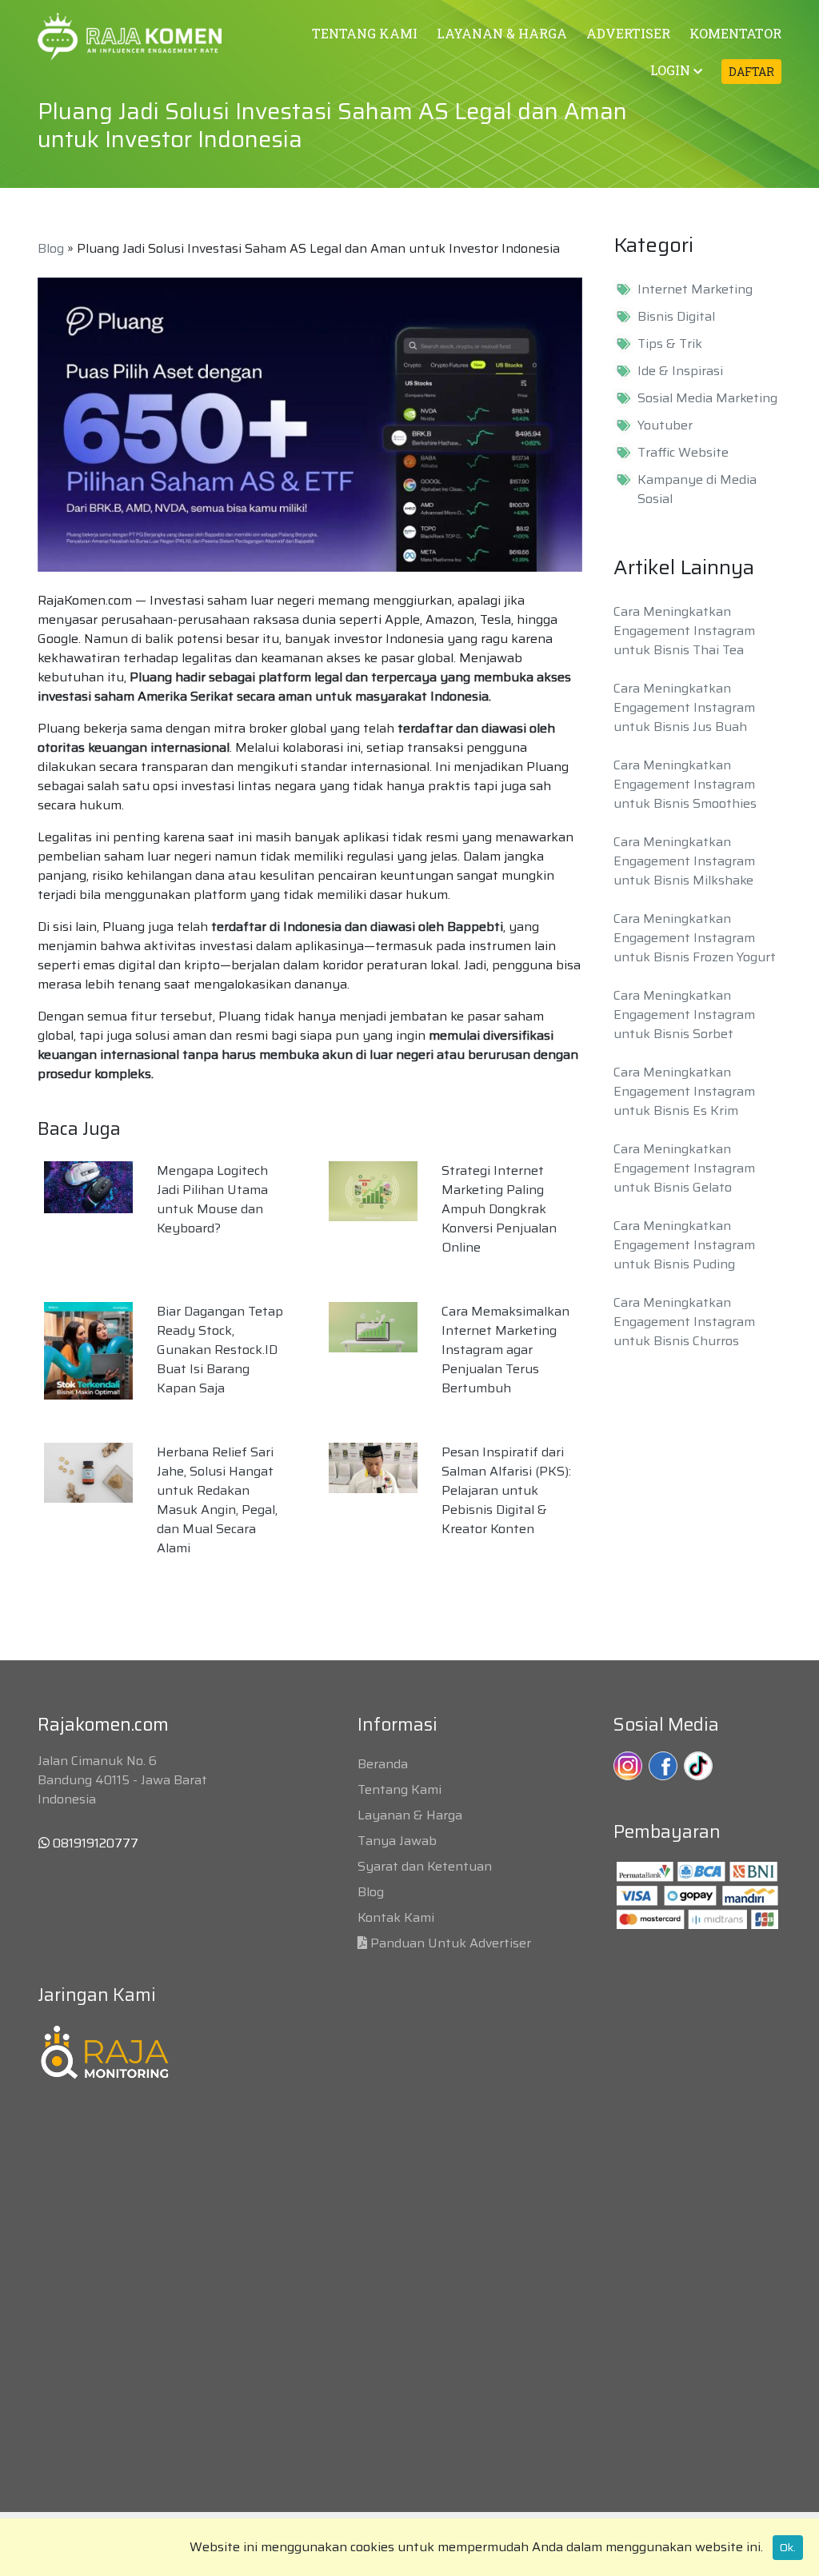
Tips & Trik (670, 344)
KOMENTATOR (735, 33)
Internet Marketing (695, 290)
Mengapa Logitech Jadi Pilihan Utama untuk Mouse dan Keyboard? (212, 1199)
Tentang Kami (400, 1789)
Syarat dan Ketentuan (425, 1866)
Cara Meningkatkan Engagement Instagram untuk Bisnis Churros (684, 1322)
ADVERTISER (628, 33)
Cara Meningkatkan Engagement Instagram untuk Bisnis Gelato (684, 1168)
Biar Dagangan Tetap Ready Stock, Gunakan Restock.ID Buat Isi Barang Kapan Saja (220, 1350)
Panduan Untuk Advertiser (451, 1943)
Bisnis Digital (676, 317)
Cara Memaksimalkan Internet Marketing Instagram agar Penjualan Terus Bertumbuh (505, 1350)
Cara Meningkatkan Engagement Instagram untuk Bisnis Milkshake (684, 861)
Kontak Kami (396, 1917)
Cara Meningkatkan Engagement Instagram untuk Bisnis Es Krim (684, 1091)
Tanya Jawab (397, 1841)
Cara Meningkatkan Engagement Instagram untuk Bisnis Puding (684, 1245)
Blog (51, 248)
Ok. (788, 2547)
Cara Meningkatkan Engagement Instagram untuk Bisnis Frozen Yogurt (695, 938)
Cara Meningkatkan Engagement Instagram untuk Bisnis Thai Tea (684, 631)
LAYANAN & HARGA (502, 33)
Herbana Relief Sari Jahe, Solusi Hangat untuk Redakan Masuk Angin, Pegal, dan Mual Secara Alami (217, 1500)
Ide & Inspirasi (680, 371)
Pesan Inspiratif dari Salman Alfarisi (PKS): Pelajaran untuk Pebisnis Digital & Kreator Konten (506, 1490)
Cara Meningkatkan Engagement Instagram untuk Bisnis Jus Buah (684, 707)
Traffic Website (683, 453)
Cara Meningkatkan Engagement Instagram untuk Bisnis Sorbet (684, 1014)
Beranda (383, 1764)
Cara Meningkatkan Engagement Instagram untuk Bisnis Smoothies (685, 784)
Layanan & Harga (410, 1815)
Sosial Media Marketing (707, 398)
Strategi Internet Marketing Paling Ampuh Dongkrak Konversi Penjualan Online (499, 1209)
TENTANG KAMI (365, 33)
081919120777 (94, 1843)
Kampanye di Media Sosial (697, 489)
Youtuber (665, 425)
